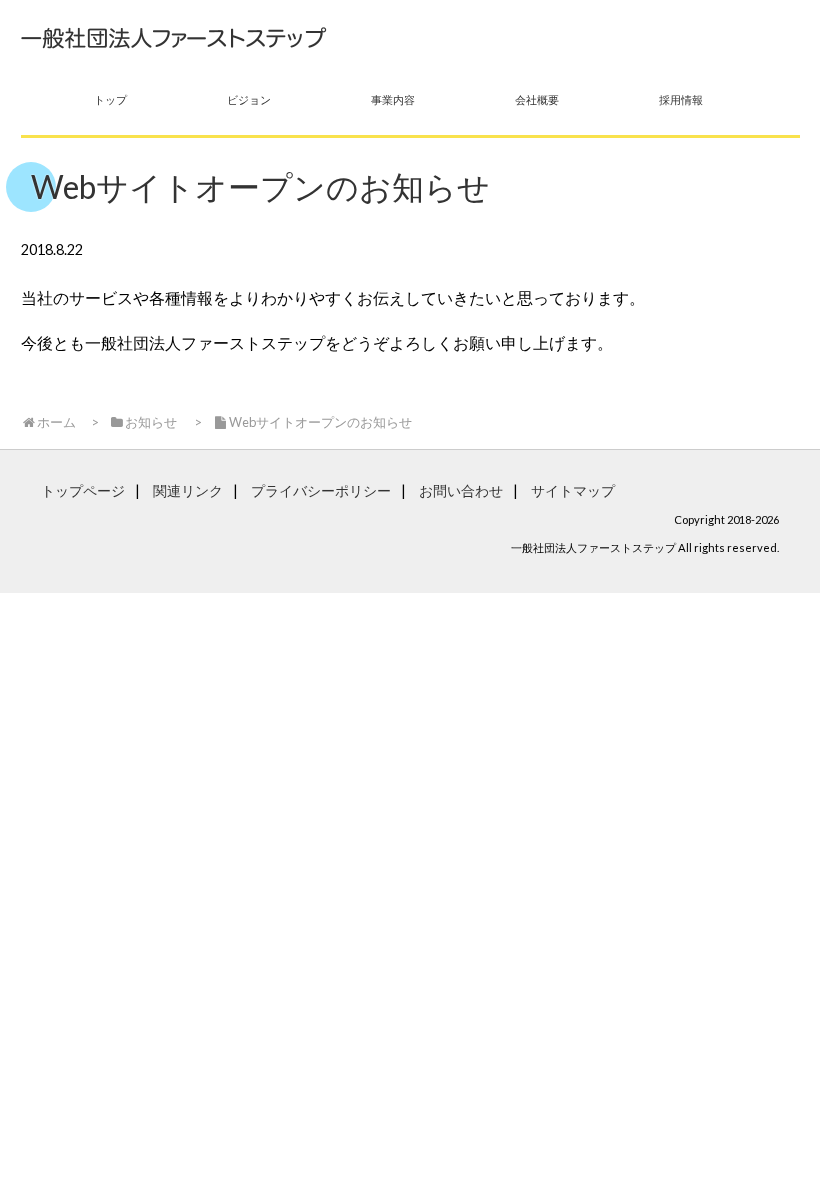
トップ (110, 99)
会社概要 (537, 99)
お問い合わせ (461, 490)
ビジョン (249, 99)
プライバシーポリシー (321, 490)
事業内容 (393, 99)
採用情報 (681, 99)
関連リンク (188, 490)
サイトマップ (573, 490)
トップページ (83, 490)
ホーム (56, 422)
